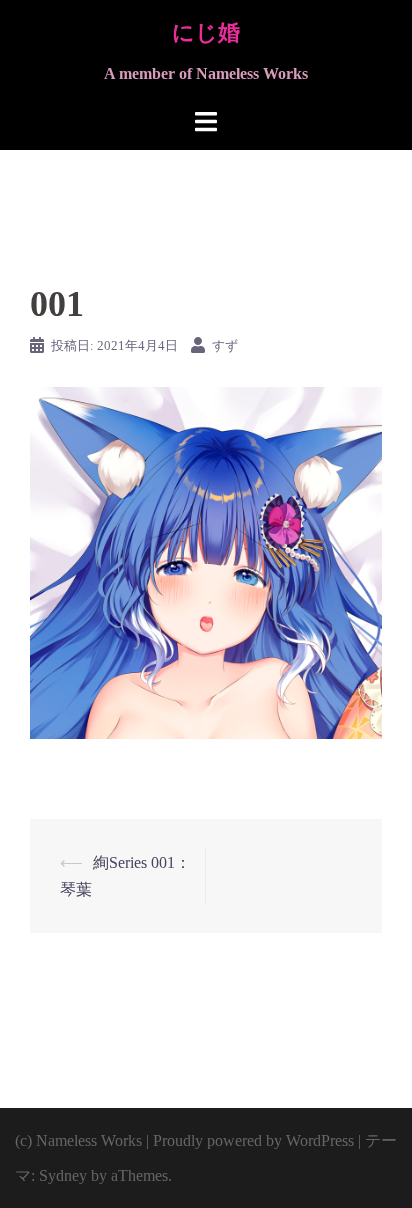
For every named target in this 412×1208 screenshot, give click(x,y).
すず (225, 345)
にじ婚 (206, 32)
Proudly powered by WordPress (253, 1140)
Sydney (63, 1175)
